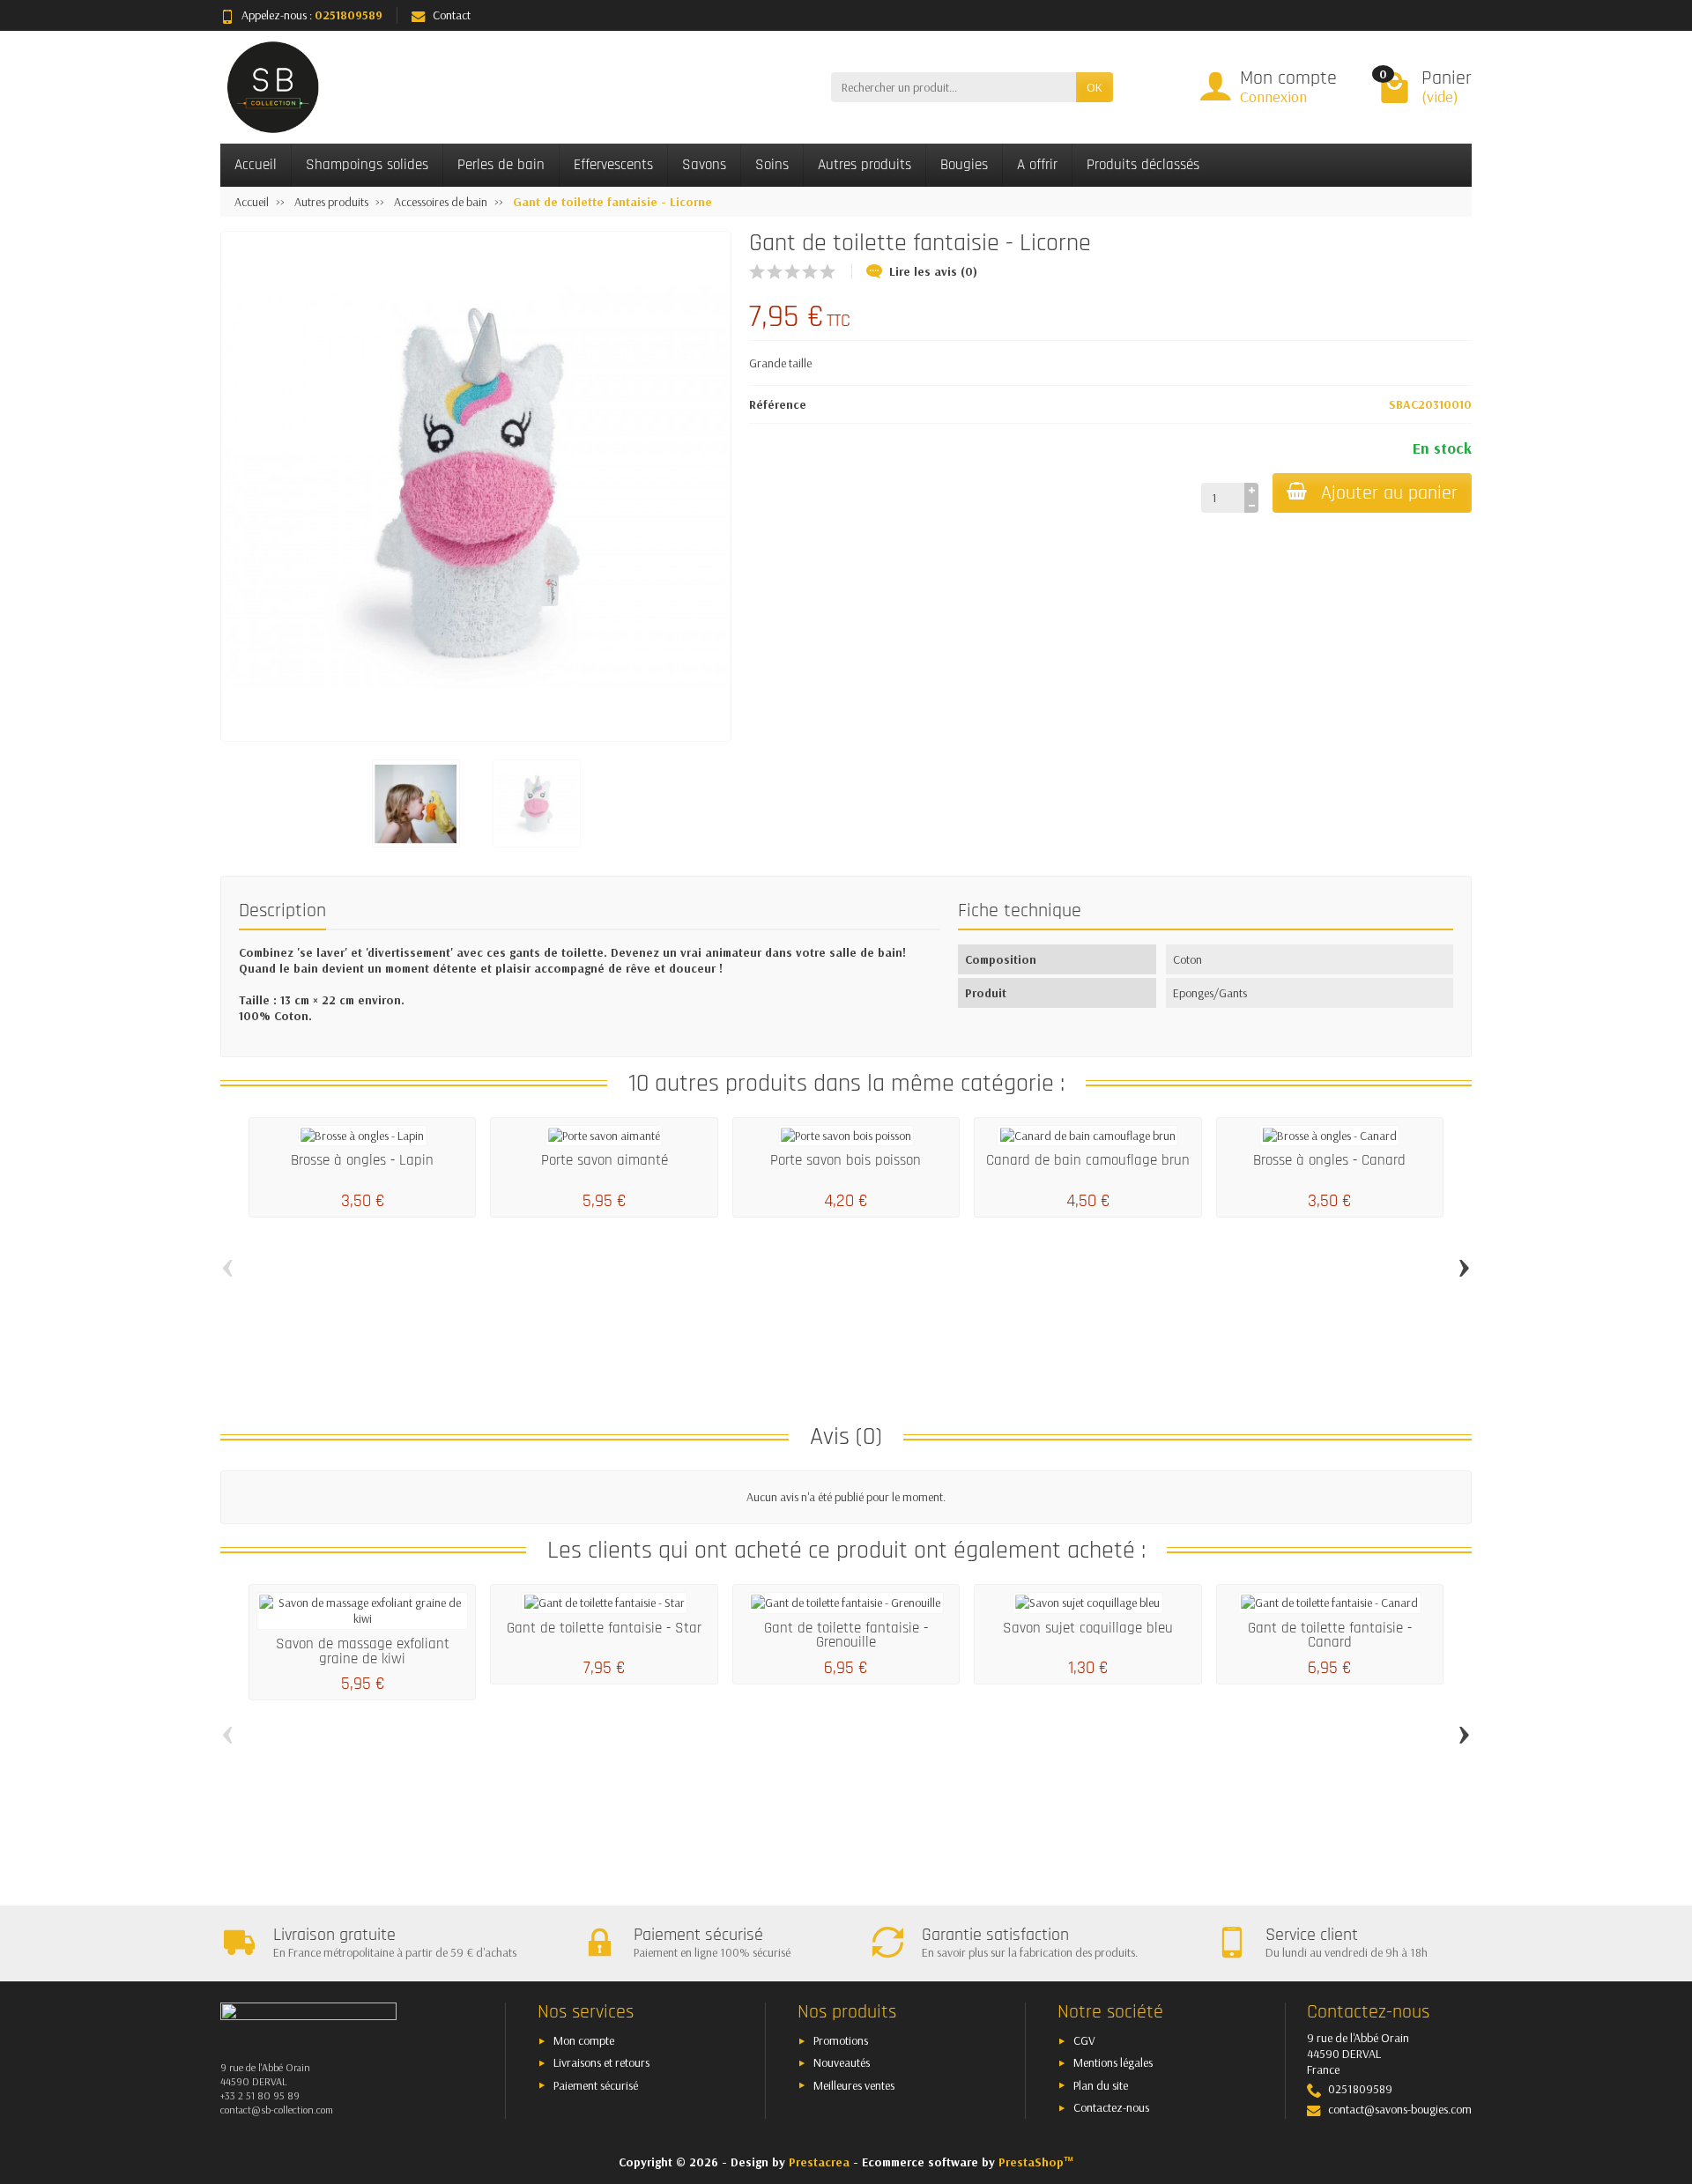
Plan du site (1101, 2085)
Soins (772, 165)
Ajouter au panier (1389, 493)
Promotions (841, 2040)
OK (1095, 87)
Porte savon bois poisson (846, 1160)
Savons (704, 165)
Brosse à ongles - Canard (1329, 1160)
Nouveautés (842, 2062)
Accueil (256, 165)
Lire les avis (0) (933, 271)
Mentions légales (1113, 2062)
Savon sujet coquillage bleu (1088, 1628)
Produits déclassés (1143, 165)
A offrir (1037, 165)
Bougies (964, 165)
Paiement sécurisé (596, 2085)
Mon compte (584, 2040)
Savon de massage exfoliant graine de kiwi (363, 1651)
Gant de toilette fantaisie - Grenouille (846, 1636)
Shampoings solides (367, 165)
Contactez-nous (1111, 2107)
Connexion (1273, 96)
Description (282, 911)
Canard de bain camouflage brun (1088, 1160)
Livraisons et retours (601, 2062)
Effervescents (613, 165)
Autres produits (865, 165)
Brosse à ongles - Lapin (362, 1160)
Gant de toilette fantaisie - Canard (1330, 1636)
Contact (452, 15)
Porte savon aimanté (605, 1160)
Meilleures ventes (854, 2085)
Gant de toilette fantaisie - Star (604, 1628)
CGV (1084, 2040)
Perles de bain (501, 165)
